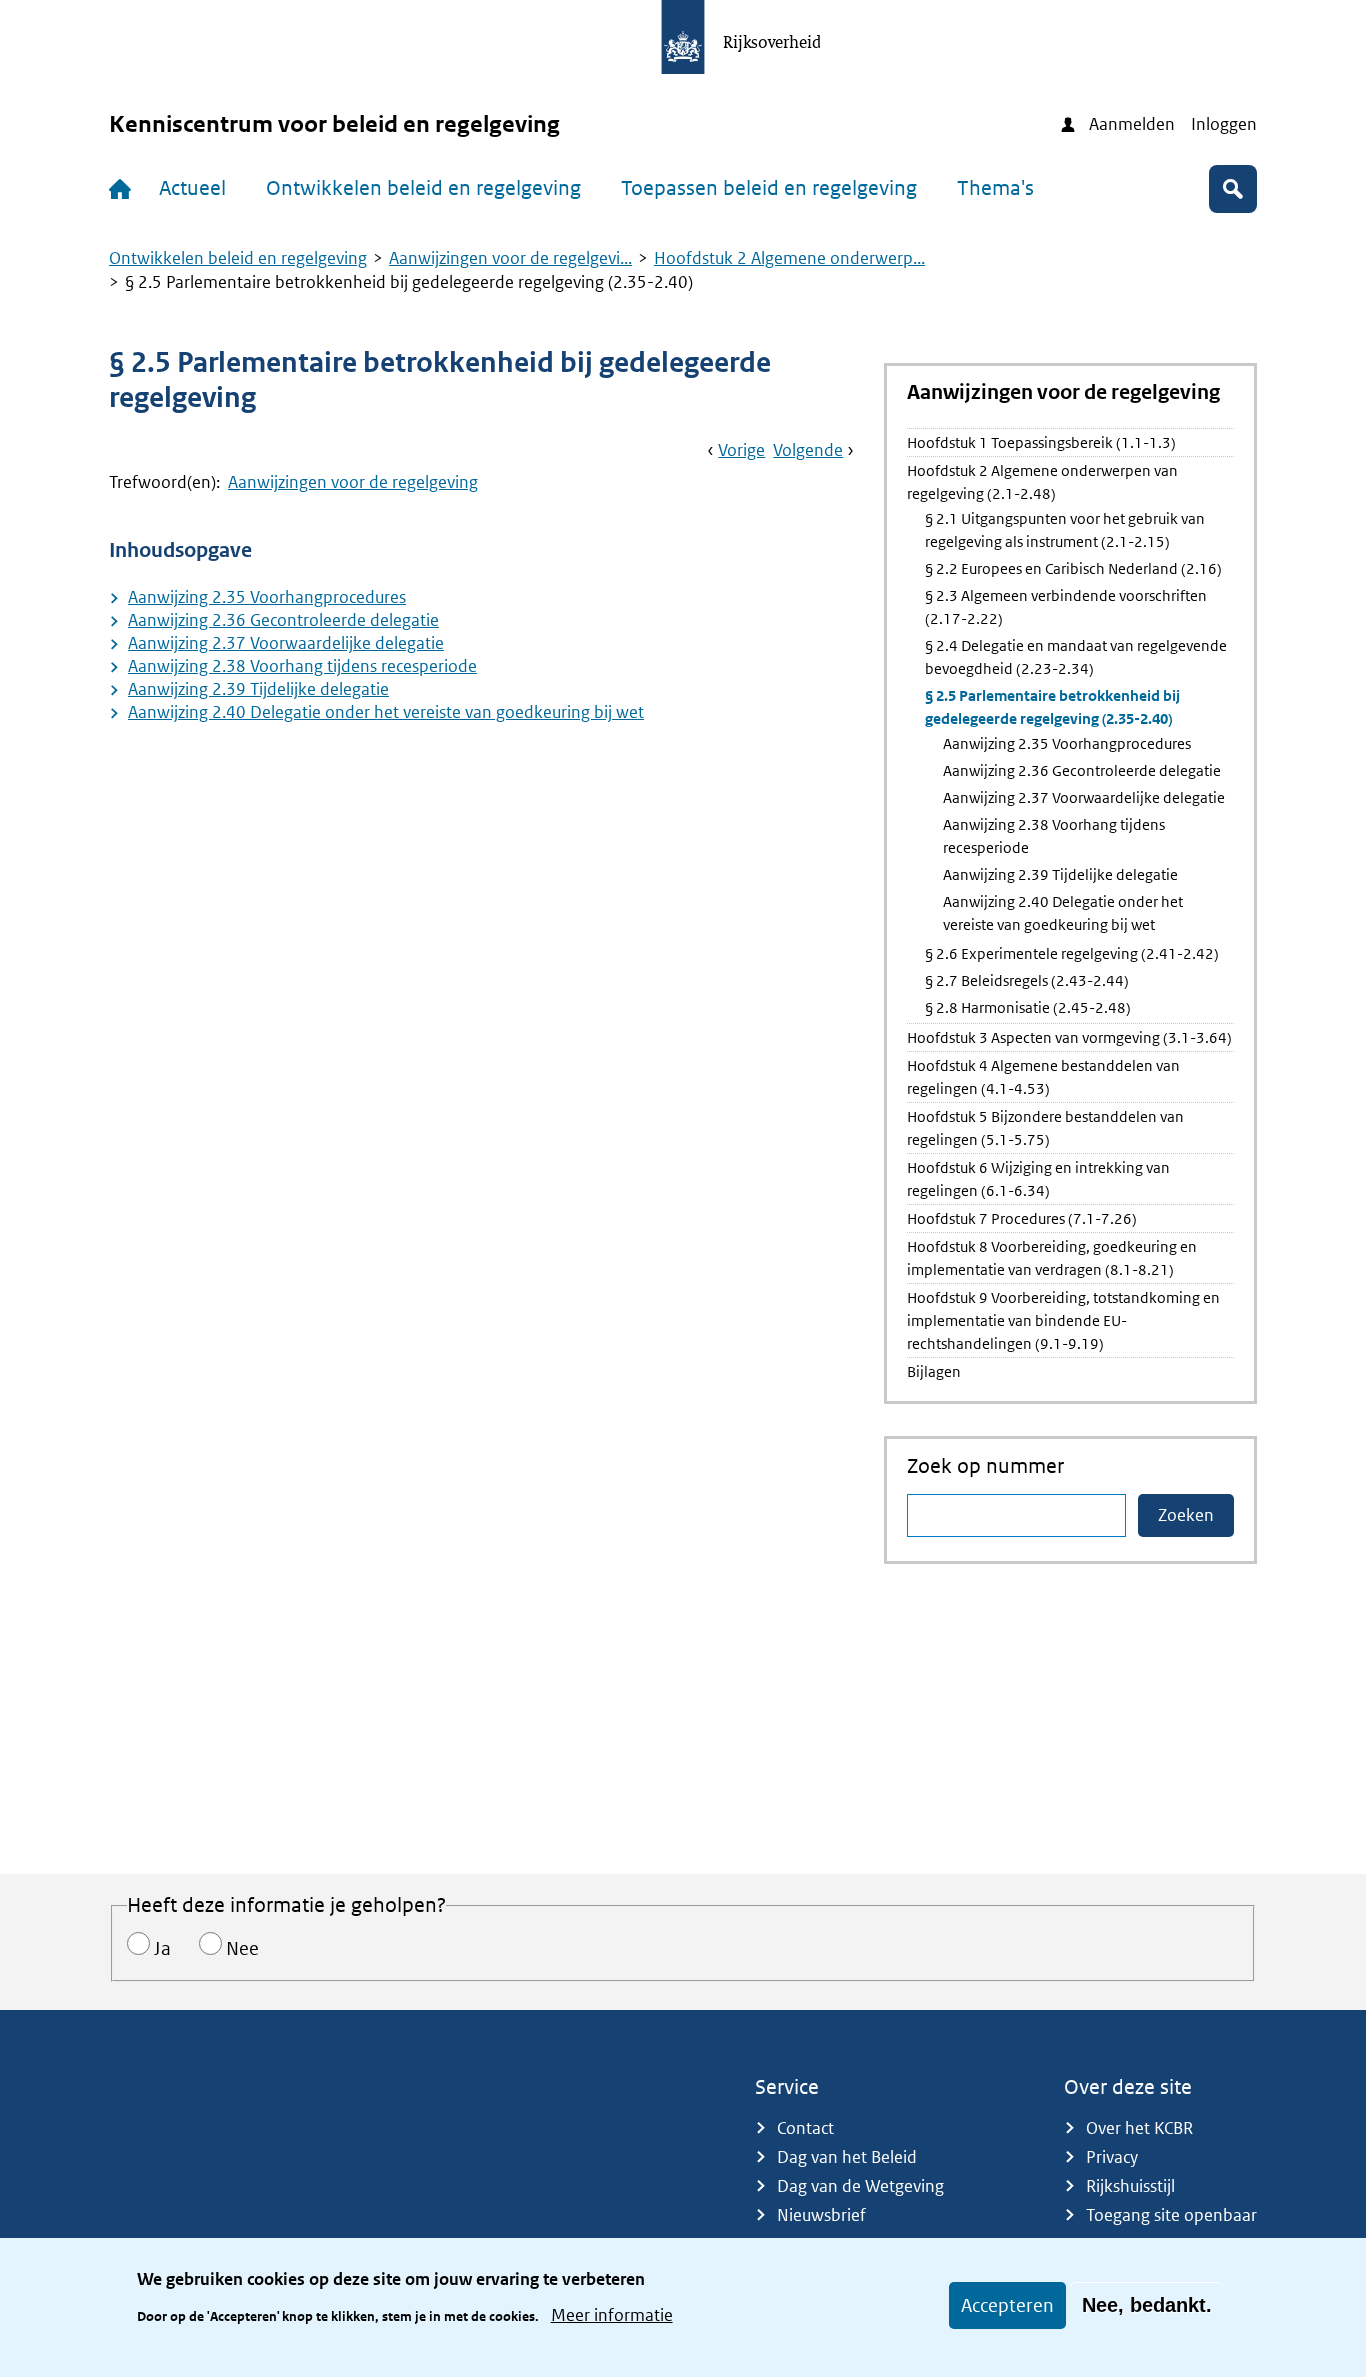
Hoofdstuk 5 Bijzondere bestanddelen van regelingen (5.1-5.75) (1045, 1128)
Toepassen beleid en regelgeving (769, 188)
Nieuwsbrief (821, 2215)
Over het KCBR (1139, 2128)
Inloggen (1224, 124)
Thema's (995, 188)
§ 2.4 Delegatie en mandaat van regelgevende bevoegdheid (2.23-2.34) (1076, 657)
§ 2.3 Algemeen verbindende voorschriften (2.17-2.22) (1066, 607)
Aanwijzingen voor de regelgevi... (510, 258)
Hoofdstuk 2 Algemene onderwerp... (789, 258)
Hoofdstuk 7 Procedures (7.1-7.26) (1022, 1218)
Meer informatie (612, 2315)
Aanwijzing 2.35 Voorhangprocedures (267, 597)
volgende (808, 450)
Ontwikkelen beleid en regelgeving (423, 188)
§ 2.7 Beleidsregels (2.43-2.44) (1027, 980)
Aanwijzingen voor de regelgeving (353, 482)
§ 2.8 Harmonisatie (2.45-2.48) (1028, 1007)
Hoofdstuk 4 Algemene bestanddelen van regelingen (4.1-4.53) (1043, 1077)
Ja (162, 1948)
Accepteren (1007, 2305)
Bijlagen (934, 1371)
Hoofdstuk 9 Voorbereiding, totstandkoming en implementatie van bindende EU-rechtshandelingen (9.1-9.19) (1063, 1320)
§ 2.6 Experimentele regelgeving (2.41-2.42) (1072, 953)
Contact (805, 2128)
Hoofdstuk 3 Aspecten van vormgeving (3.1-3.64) (1069, 1037)
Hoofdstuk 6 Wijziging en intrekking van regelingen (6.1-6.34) (1038, 1179)
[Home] (124, 189)
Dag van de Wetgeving (860, 2186)
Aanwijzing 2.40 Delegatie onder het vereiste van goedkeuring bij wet (386, 712)
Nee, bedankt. (1147, 2305)
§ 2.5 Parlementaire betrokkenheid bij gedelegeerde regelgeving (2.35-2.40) (1052, 707)
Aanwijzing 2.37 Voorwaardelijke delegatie (286, 643)
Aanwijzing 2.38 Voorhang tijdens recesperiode (302, 666)
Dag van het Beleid (847, 2157)
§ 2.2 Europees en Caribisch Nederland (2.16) (1073, 568)
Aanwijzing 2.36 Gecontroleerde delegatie (283, 620)
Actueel (192, 188)
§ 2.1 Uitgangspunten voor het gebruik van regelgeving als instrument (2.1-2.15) (1065, 530)
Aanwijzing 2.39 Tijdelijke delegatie (258, 689)
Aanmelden (1132, 124)
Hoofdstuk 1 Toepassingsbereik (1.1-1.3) (1041, 442)
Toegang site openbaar (1171, 2215)
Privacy (1112, 2157)
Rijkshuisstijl (1130, 2186)
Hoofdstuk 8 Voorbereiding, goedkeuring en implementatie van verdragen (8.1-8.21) (1052, 1258)
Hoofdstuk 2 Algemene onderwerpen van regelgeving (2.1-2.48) (1042, 482)
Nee (242, 1948)
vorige (741, 450)
